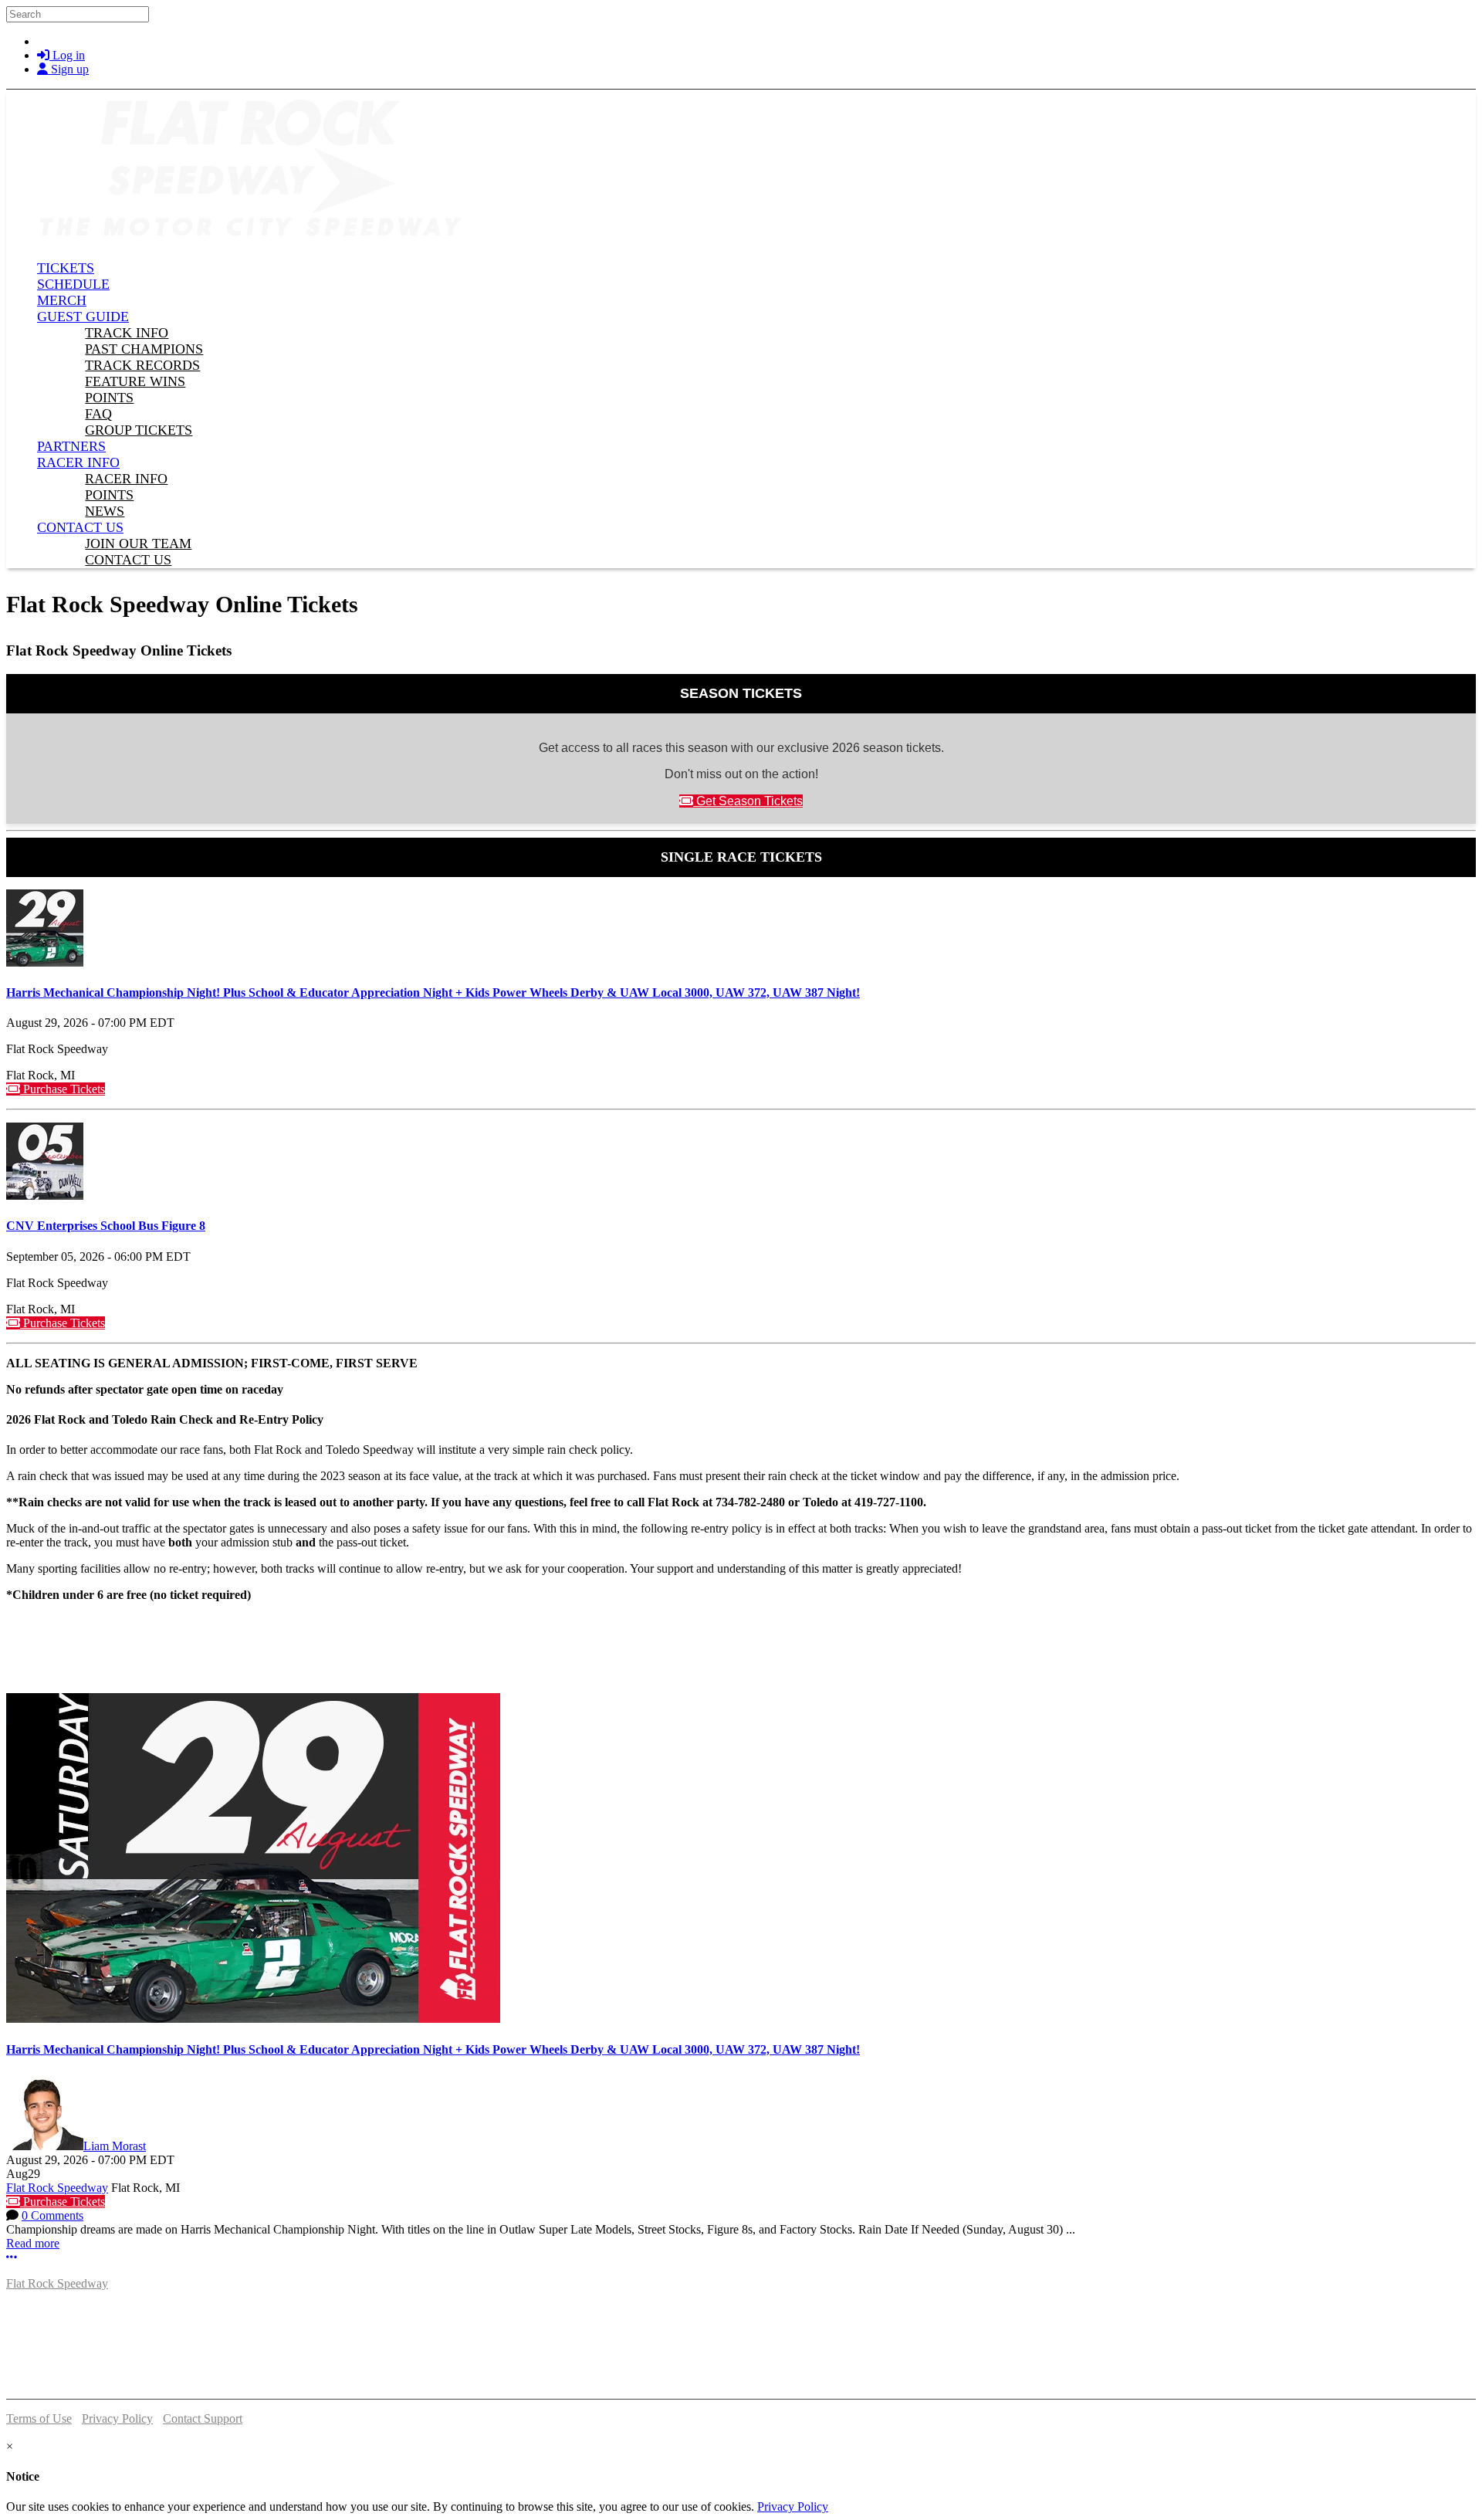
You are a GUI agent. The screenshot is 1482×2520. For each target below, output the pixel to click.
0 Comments (52, 2215)
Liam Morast (115, 2146)
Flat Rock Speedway (57, 2188)
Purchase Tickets (63, 1089)
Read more (33, 2243)
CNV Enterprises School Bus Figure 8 (106, 1226)
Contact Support (203, 2418)
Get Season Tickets (748, 801)
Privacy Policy (117, 2418)
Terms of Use (39, 2418)
